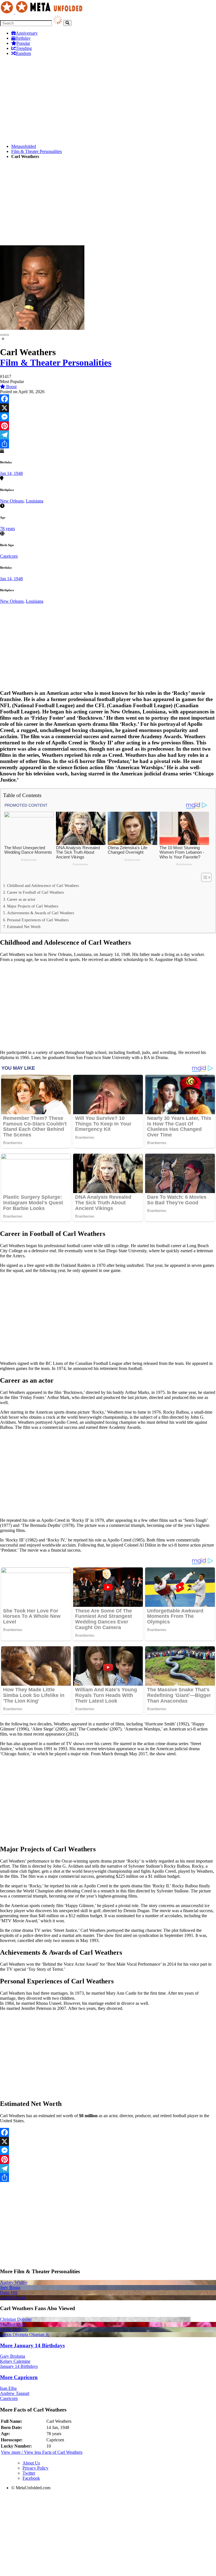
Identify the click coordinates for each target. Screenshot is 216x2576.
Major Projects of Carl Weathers (33, 906)
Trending (24, 48)
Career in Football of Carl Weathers (35, 892)
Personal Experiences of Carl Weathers (38, 920)
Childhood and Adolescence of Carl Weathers (43, 886)
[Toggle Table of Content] (203, 877)
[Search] (67, 23)
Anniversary (27, 33)
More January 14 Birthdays (32, 2345)
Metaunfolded (24, 146)
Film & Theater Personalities (37, 151)
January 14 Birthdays (19, 2366)
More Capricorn (19, 2377)
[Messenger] (108, 417)
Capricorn (9, 556)
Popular (23, 43)
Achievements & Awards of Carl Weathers (40, 913)
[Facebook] (108, 399)
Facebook (31, 2478)
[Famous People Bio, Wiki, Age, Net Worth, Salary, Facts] (43, 13)
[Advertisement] (108, 100)
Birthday (23, 38)
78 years (7, 529)
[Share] (108, 444)
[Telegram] (108, 435)
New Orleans (12, 501)
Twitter (29, 2473)
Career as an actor (21, 899)
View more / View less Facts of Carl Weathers (42, 2452)
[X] (108, 408)
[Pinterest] (108, 426)
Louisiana (35, 501)
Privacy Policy (35, 2468)
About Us (31, 2463)
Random (23, 53)
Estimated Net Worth (24, 927)
